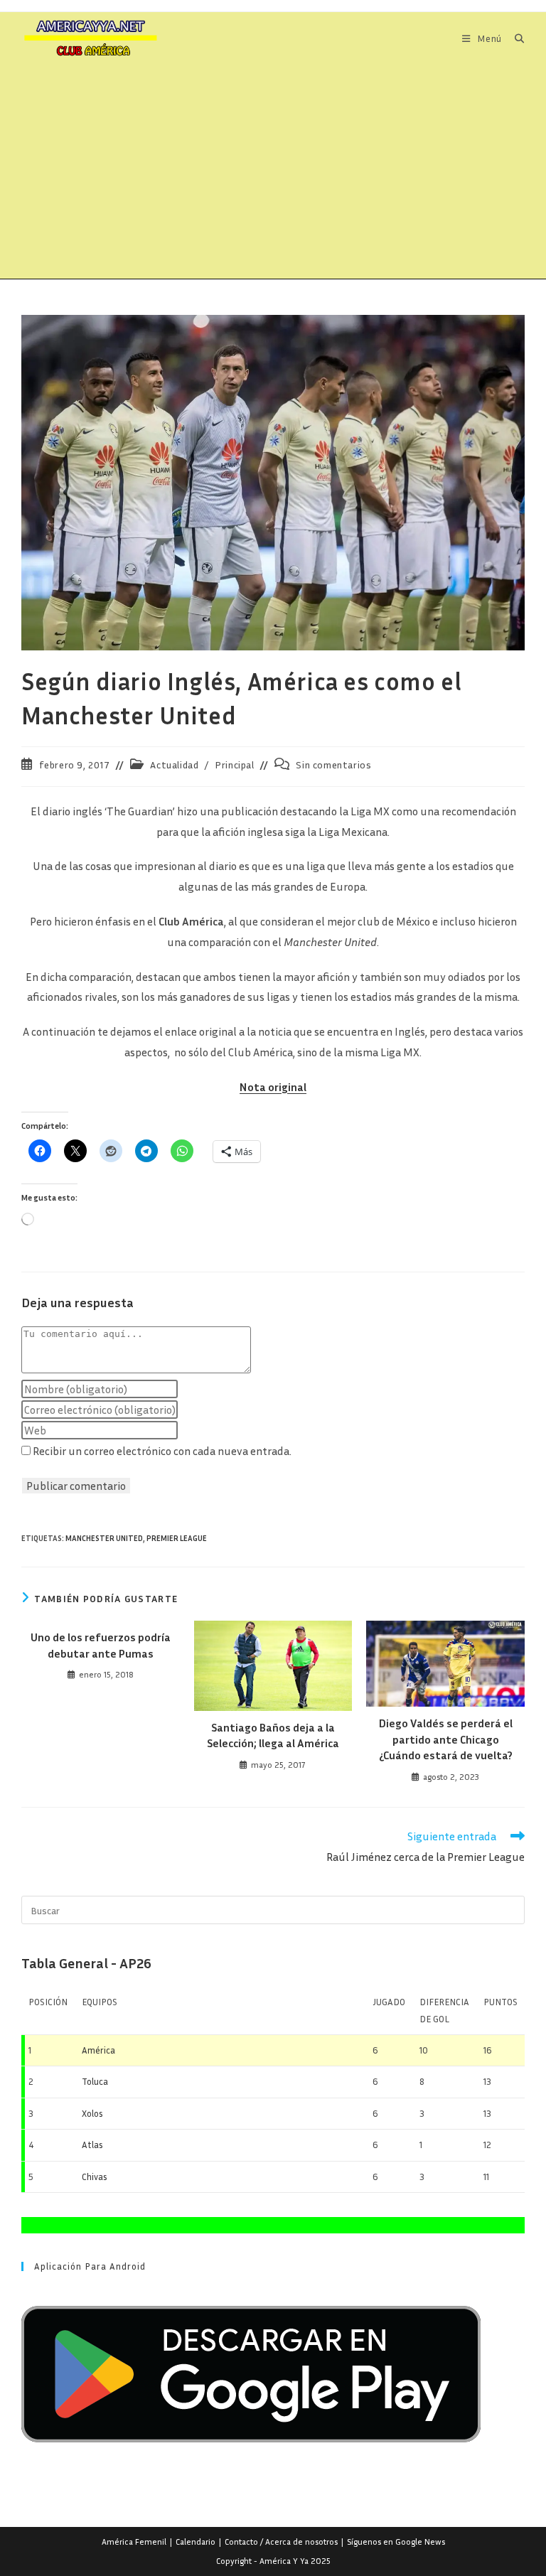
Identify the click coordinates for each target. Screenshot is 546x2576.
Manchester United (104, 1538)
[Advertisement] (273, 172)
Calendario (196, 2542)
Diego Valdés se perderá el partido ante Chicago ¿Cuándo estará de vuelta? (446, 1739)
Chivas (95, 2177)
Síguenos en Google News (396, 2542)
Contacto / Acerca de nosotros (281, 2542)
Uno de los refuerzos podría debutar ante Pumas (101, 1645)
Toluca (95, 2081)
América (98, 2050)
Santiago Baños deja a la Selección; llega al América (273, 1735)
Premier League (177, 1538)
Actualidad (174, 764)
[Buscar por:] (514, 38)
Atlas (92, 2145)
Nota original (273, 1087)
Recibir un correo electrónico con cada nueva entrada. (162, 1451)
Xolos (92, 2113)
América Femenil (134, 2542)
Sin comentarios (333, 764)
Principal (234, 764)
